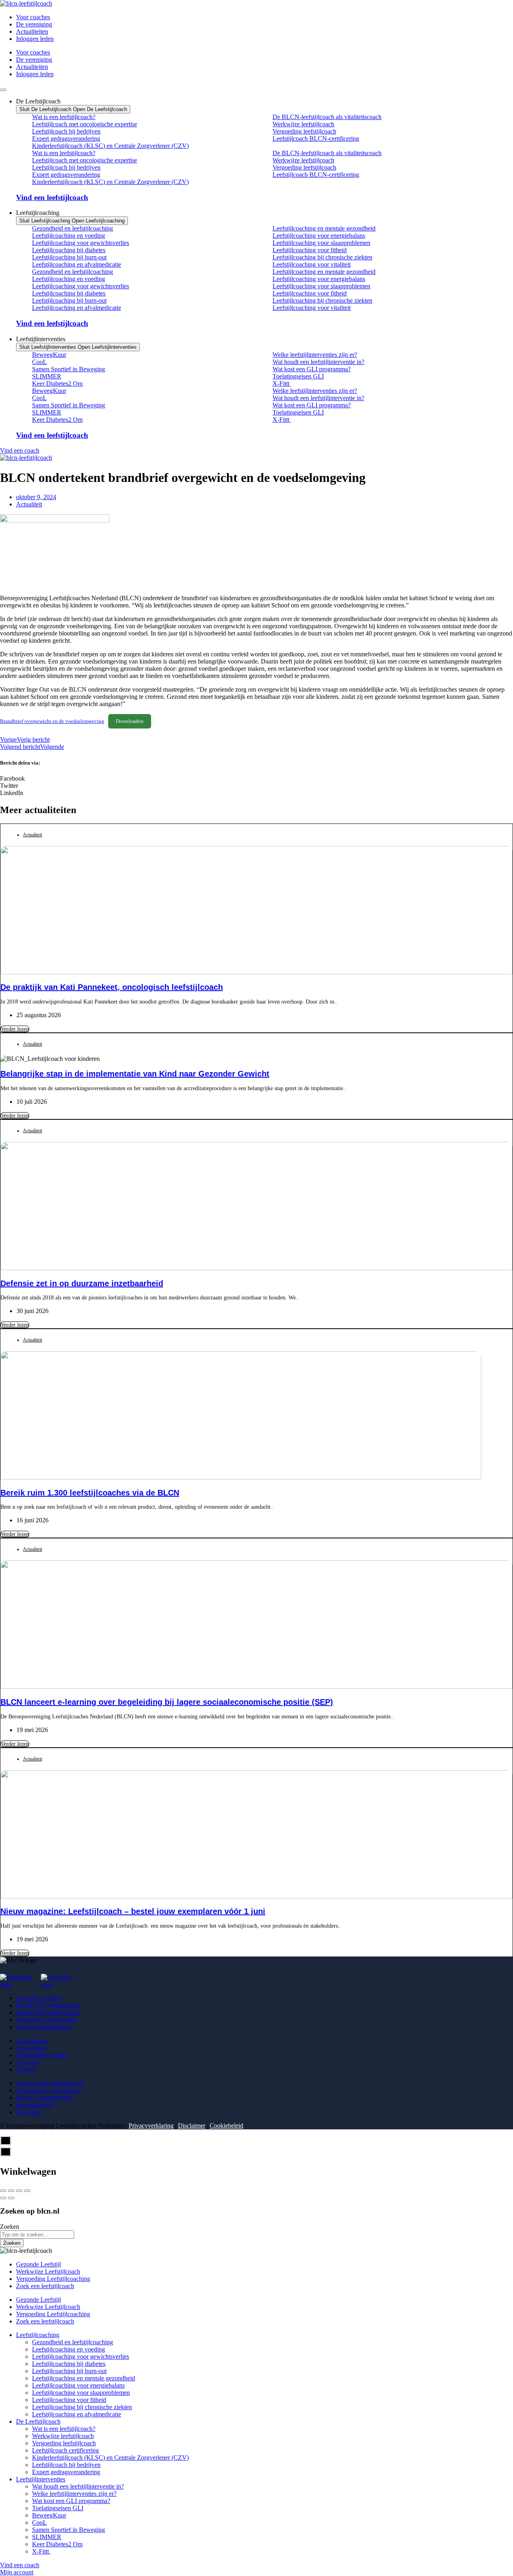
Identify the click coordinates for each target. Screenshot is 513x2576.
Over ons (28, 2062)
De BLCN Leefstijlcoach (48, 2005)
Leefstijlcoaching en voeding (69, 236)
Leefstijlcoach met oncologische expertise (85, 124)
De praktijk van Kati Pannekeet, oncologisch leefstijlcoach (112, 987)
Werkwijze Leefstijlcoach (48, 2012)
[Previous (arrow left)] (3, 2198)
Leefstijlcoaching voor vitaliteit (312, 264)
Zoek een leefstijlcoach (45, 2286)
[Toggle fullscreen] (19, 2191)
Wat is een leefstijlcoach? (64, 117)
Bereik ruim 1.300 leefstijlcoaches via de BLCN (90, 1493)
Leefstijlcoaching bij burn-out (69, 257)
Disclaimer (192, 2126)
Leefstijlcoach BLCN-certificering (316, 139)
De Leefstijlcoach (38, 2421)
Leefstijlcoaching (38, 2335)
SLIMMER (47, 376)
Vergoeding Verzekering (47, 2020)
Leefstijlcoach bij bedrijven (66, 131)
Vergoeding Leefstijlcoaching (53, 2279)
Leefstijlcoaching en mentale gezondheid (324, 228)
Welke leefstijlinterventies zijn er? (315, 355)
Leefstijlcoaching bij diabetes (69, 250)
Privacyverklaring (151, 2126)
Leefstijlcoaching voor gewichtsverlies (81, 243)
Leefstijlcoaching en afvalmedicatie (77, 264)
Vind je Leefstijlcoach (44, 2027)
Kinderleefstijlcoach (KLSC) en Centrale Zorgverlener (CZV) (110, 146)
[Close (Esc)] (3, 2191)
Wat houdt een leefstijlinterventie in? (318, 362)
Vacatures (28, 2112)
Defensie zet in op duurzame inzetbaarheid (82, 1283)
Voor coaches (33, 17)
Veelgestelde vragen (41, 2055)
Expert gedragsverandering (66, 139)
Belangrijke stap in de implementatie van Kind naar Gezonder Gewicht (135, 1074)
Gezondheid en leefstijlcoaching (73, 228)
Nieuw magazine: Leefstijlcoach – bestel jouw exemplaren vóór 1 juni (133, 1911)
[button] (256, 779)
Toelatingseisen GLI (298, 376)
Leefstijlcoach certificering (66, 2450)
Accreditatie (31, 2048)
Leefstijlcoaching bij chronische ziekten (322, 257)
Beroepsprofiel (35, 2105)
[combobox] (37, 2235)
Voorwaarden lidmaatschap (50, 2083)
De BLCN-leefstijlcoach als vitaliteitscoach (327, 117)
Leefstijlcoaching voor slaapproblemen (321, 243)
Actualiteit (29, 504)
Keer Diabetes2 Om (57, 383)
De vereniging (34, 24)
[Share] (11, 2191)
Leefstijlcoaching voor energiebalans (319, 236)
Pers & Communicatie (45, 2097)
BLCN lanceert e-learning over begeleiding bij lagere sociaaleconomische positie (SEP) (167, 1702)
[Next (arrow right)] (11, 2198)
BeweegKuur (49, 355)
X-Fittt (282, 383)
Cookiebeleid (226, 2126)
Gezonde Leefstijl (38, 1998)
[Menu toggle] (3, 90)
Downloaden (130, 721)
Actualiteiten (32, 31)
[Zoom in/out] (27, 2191)
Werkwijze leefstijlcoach (303, 124)
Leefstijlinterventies (41, 2479)
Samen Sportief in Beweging (69, 369)
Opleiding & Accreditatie (48, 2090)
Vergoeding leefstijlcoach (304, 131)
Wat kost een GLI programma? (312, 369)
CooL (39, 362)
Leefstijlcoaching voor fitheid (310, 250)
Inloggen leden (35, 39)
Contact (26, 2069)
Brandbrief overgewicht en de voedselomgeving (52, 721)
